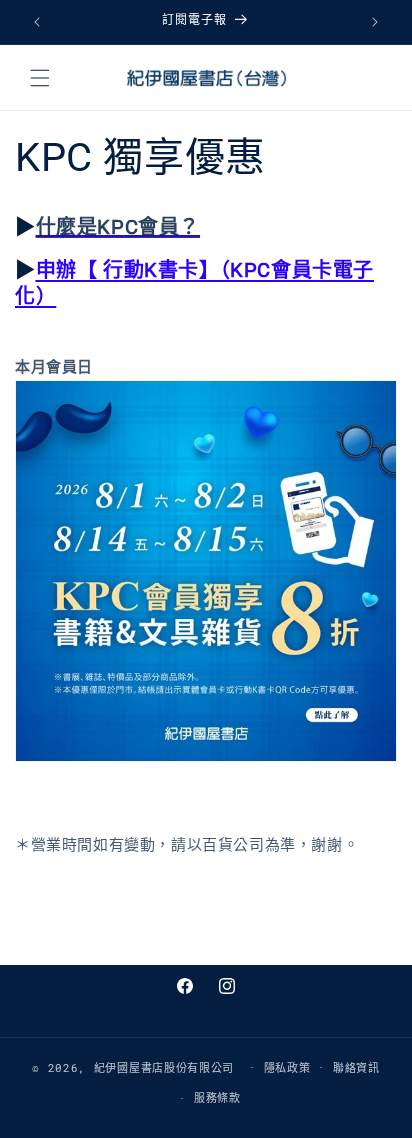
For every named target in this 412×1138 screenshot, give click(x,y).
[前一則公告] (37, 22)
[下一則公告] (375, 22)
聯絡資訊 (356, 1067)
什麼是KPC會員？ (118, 227)
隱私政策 (287, 1067)
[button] (40, 78)
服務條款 (217, 1097)
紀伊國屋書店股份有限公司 (164, 1066)
